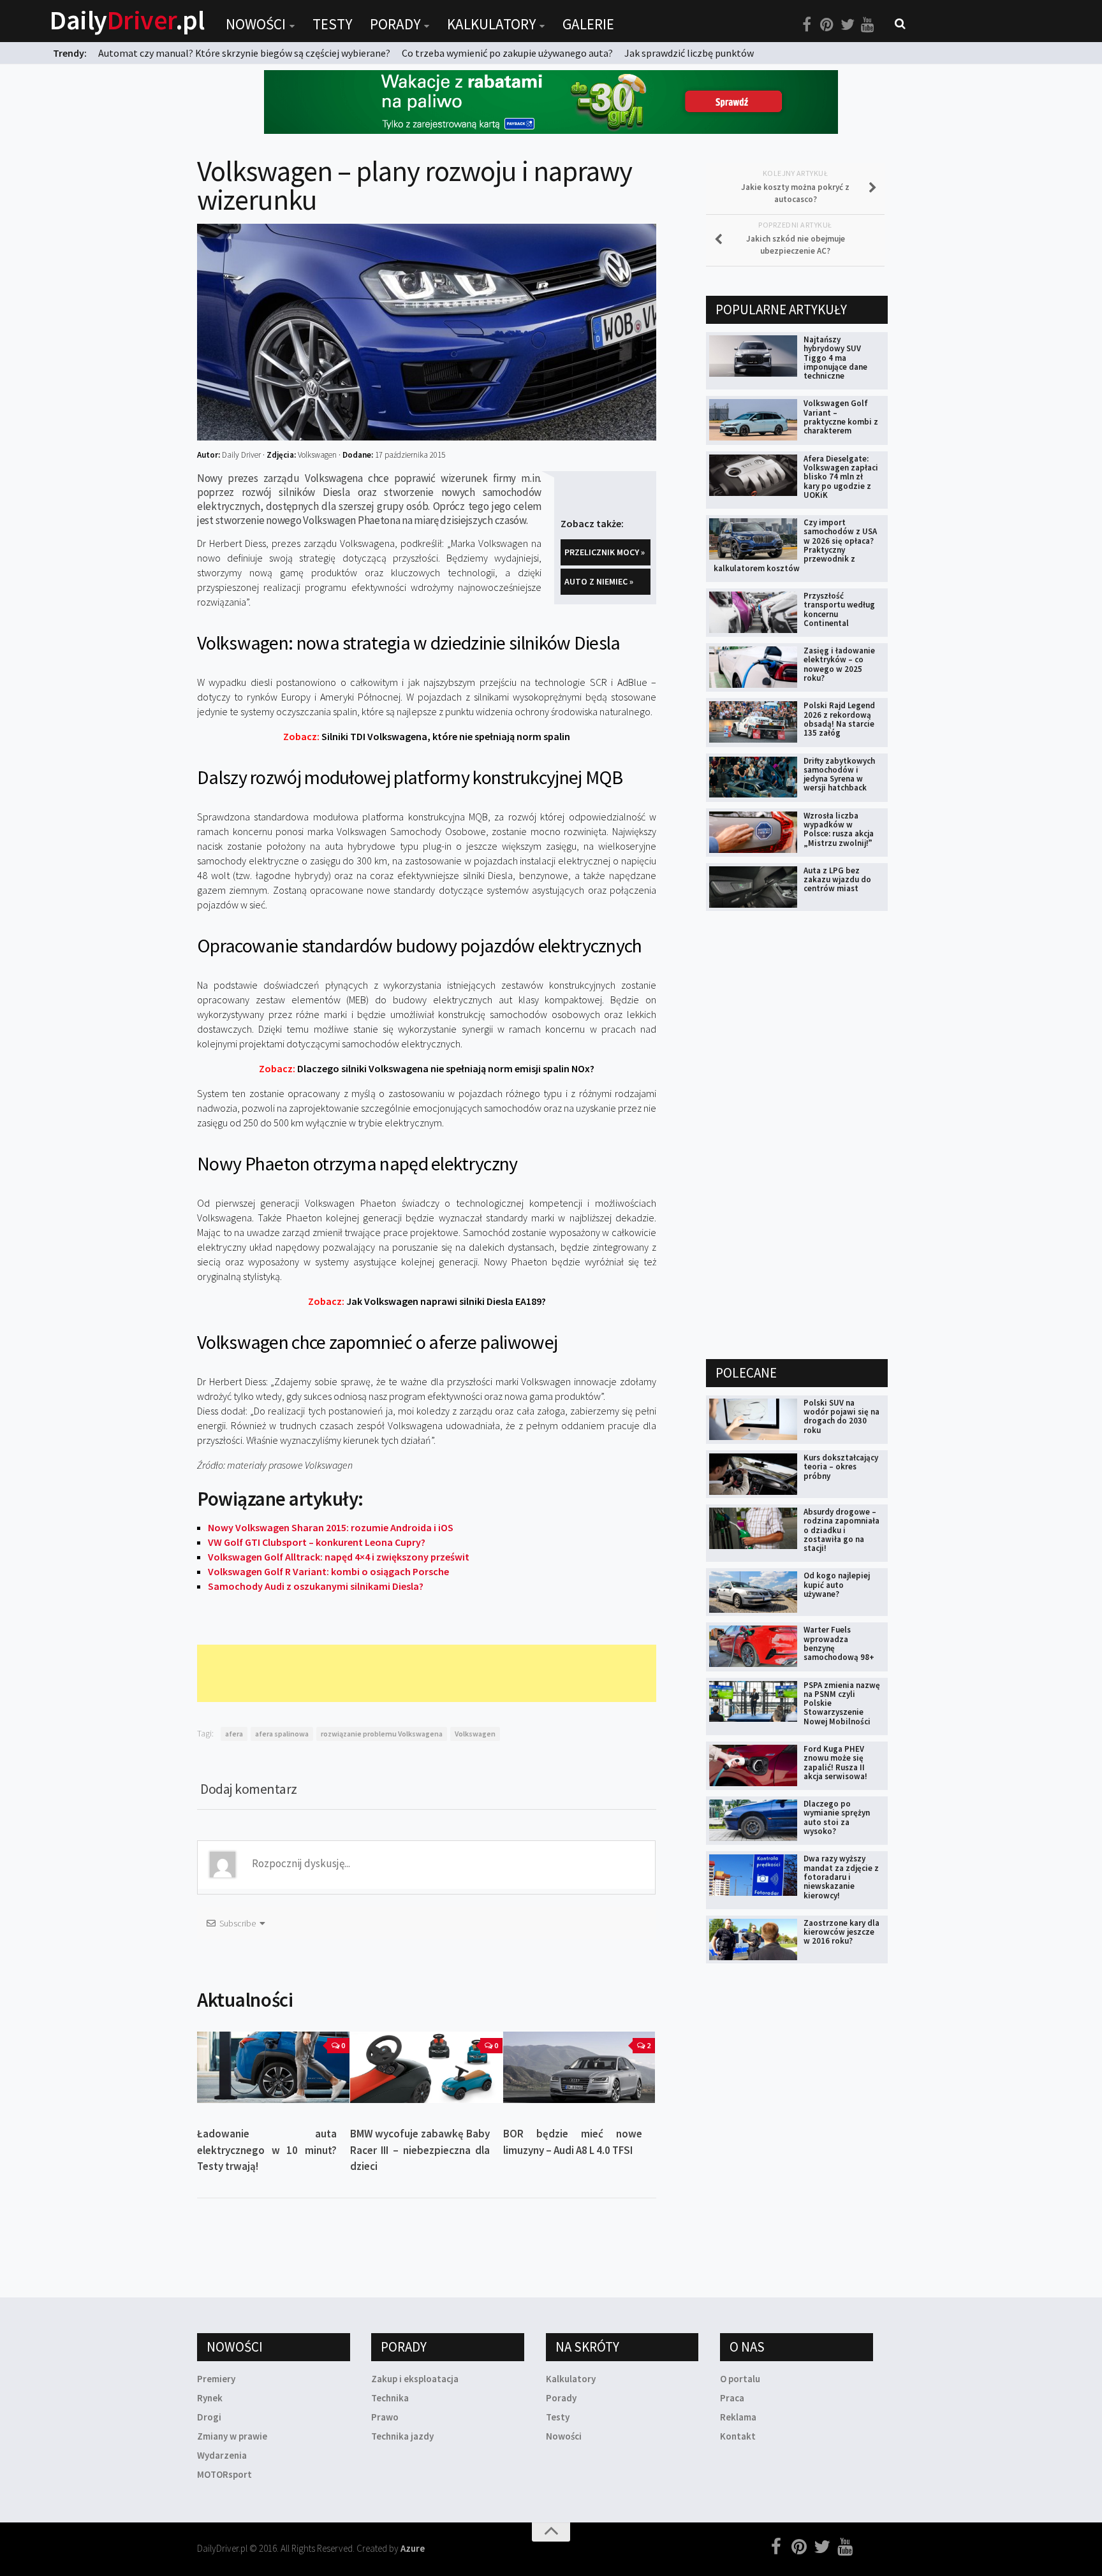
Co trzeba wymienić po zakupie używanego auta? (507, 53)
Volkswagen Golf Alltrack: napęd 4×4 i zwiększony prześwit (339, 1557)
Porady (395, 24)
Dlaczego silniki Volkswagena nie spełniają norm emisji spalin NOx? (427, 1068)
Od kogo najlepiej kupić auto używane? (837, 1585)
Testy (332, 24)
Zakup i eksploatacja (415, 2379)
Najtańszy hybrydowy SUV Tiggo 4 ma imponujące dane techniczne (835, 358)
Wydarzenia (222, 2455)
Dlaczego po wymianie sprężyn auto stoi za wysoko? (837, 1817)
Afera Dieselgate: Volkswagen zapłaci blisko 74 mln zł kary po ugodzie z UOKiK (841, 477)
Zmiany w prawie (232, 2436)
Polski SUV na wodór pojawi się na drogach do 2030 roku (841, 1416)
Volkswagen (475, 1734)
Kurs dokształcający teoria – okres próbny (841, 1467)
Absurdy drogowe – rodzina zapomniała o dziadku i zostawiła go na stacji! (841, 1530)
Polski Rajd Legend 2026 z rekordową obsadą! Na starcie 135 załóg (839, 719)
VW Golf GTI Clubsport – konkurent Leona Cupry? (317, 1542)
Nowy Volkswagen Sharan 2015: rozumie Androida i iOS (331, 1527)
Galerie (588, 24)
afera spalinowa (282, 1734)
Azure (413, 2548)
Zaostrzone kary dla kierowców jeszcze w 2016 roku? (841, 1932)
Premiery (216, 2379)
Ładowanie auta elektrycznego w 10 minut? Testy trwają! (267, 2150)
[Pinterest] (827, 25)
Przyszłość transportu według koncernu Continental (839, 609)
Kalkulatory (491, 24)
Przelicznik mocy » (605, 552)
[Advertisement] (429, 1673)
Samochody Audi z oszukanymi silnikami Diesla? (316, 1586)
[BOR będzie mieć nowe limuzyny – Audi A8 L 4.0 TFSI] (579, 2068)
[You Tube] (868, 25)
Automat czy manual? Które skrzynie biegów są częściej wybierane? (244, 53)
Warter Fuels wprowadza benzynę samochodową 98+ (839, 1643)
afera (234, 1734)
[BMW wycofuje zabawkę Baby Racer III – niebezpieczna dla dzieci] (426, 2068)
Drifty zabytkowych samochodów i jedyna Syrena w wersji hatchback (839, 775)
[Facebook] (807, 25)
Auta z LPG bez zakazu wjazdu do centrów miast (837, 880)
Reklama (738, 2417)
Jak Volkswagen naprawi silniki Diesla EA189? (427, 1301)
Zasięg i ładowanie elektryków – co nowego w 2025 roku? (839, 664)
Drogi (209, 2417)
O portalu (740, 2379)
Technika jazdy (402, 2436)
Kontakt (738, 2436)
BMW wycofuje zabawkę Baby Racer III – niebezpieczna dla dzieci (420, 2150)
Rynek (210, 2398)
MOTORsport (224, 2474)
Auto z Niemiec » (599, 581)
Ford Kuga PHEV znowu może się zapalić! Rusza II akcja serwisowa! (835, 1763)
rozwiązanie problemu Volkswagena (382, 1734)
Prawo (385, 2417)
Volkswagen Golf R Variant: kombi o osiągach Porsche (328, 1571)
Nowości (256, 24)
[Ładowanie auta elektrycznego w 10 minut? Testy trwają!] (273, 2068)
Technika (390, 2398)
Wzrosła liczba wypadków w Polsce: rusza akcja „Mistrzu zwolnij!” (839, 829)
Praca (732, 2398)
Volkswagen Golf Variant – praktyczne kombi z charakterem (841, 417)
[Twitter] (848, 25)
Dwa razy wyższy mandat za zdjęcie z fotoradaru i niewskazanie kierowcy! (841, 1877)
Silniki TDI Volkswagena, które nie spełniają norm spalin (427, 736)
